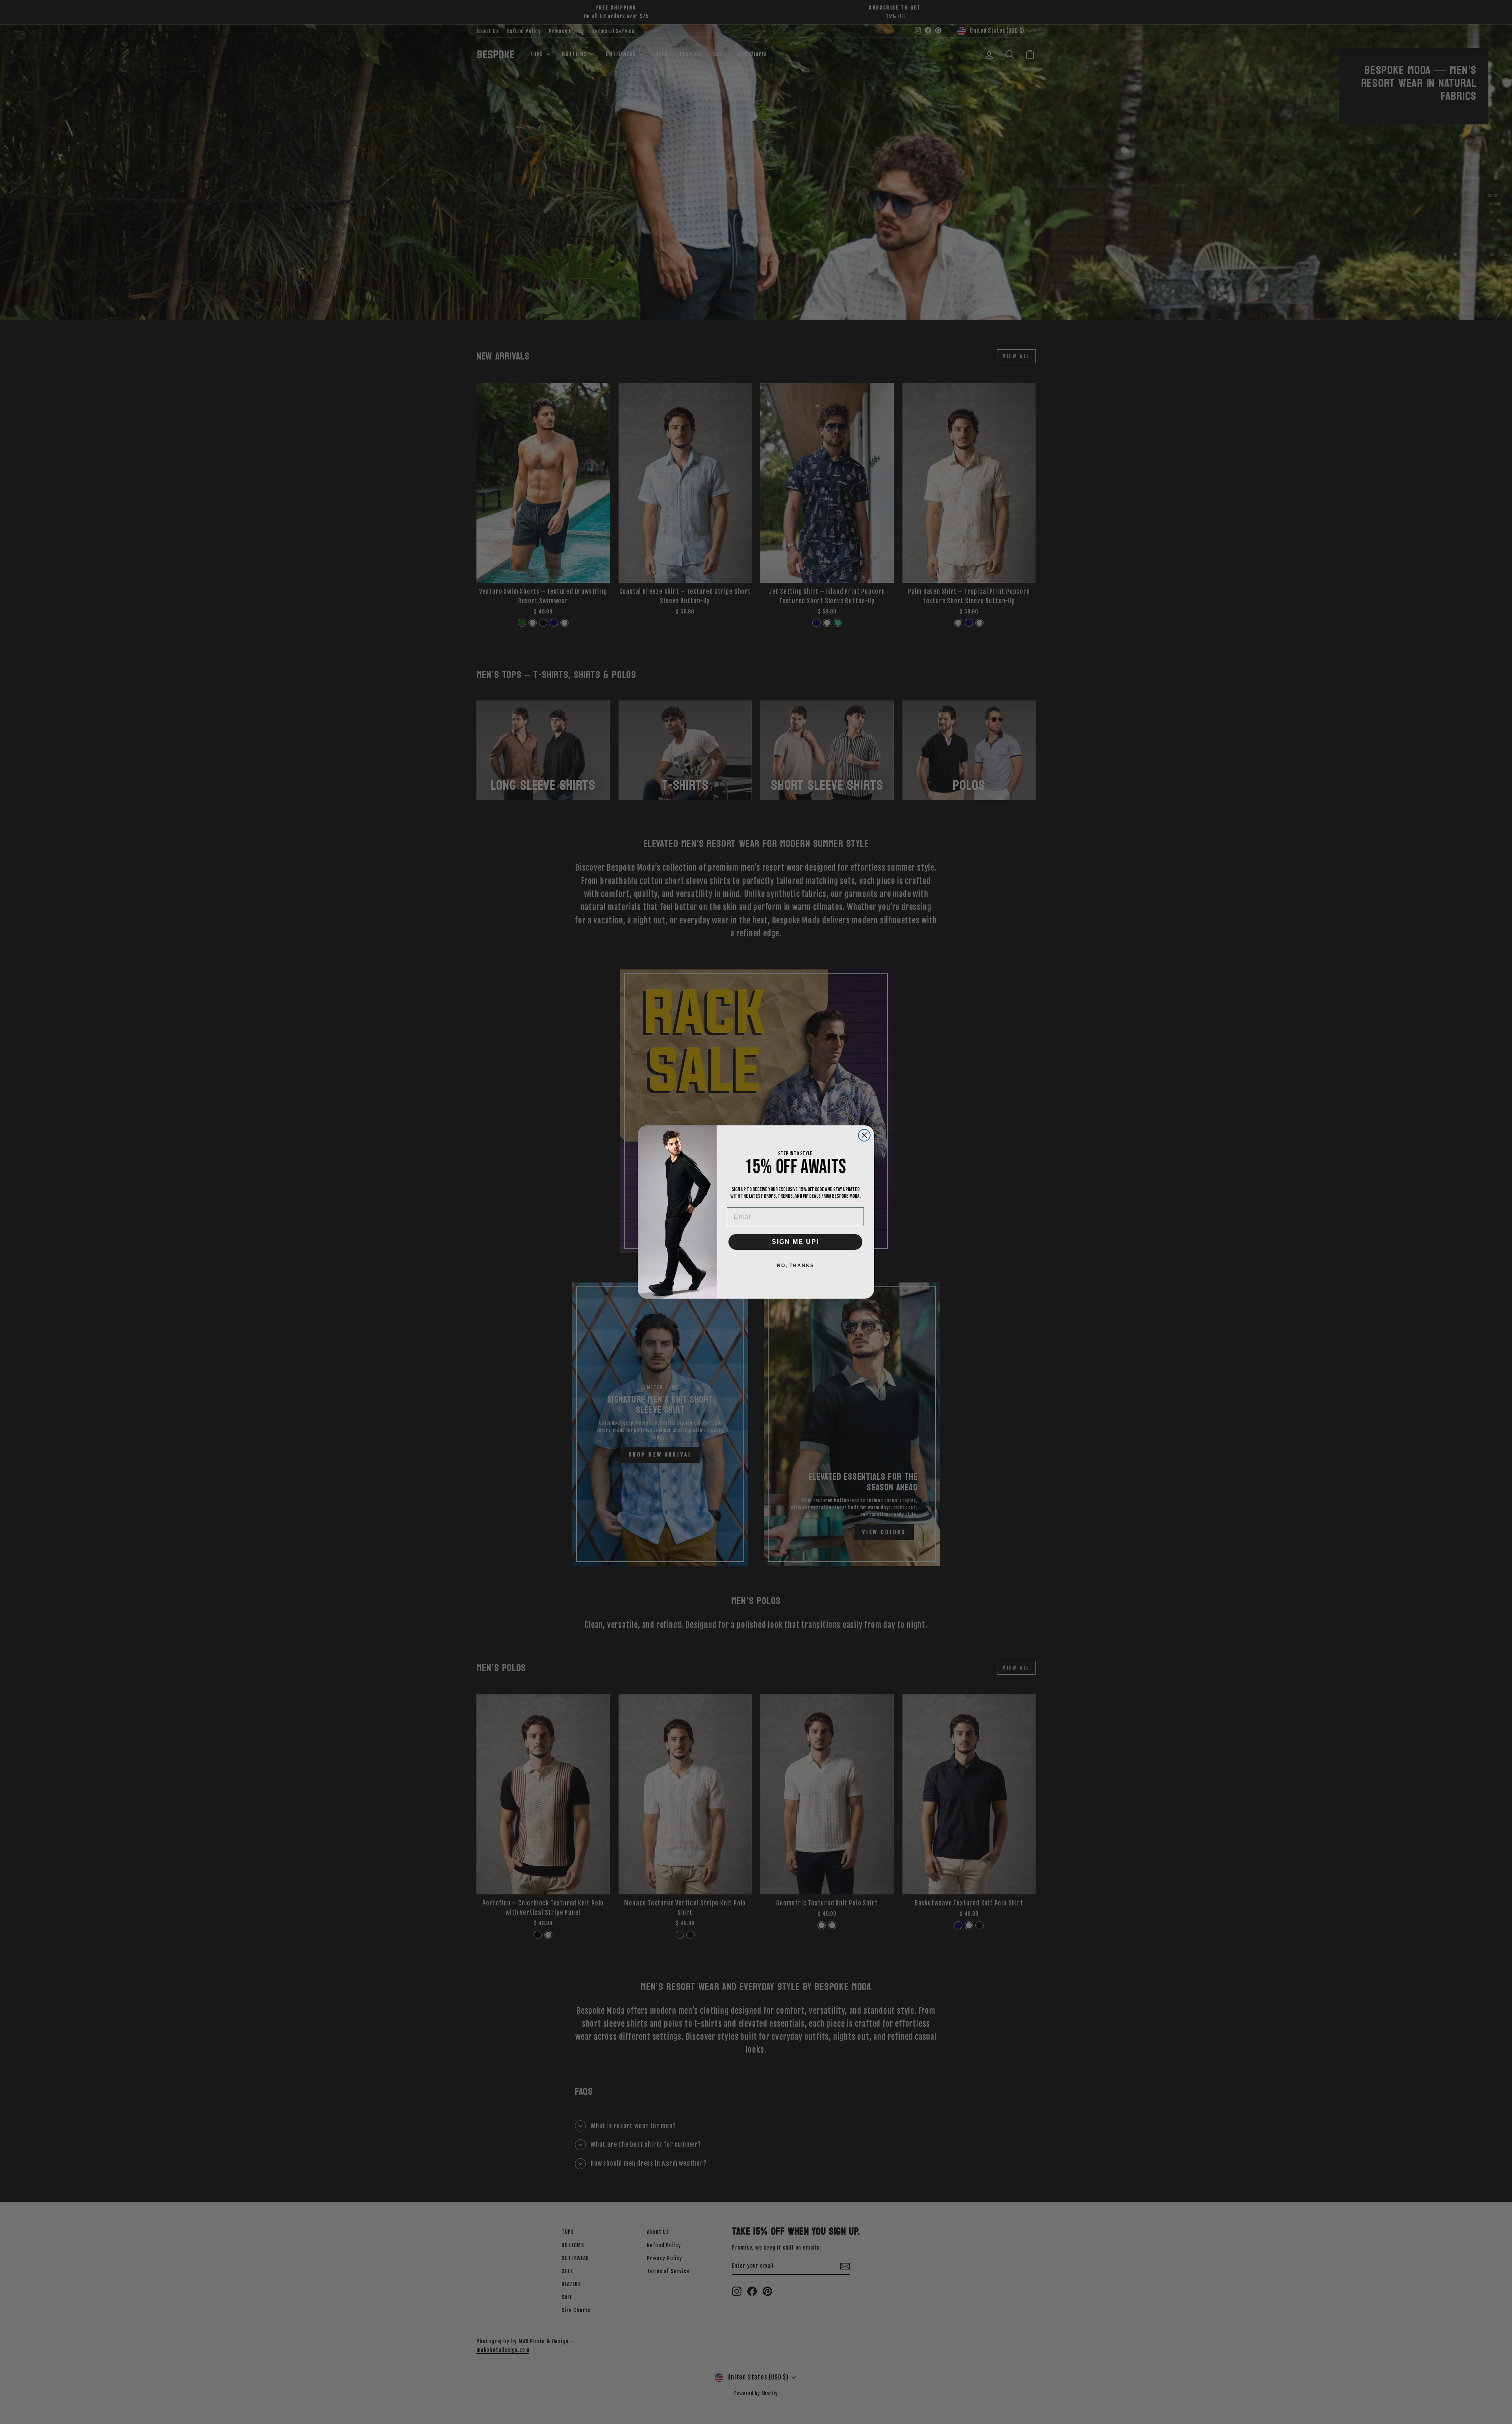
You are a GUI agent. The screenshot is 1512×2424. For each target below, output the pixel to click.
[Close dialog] (864, 1135)
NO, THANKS (796, 1266)
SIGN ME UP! (796, 1242)
